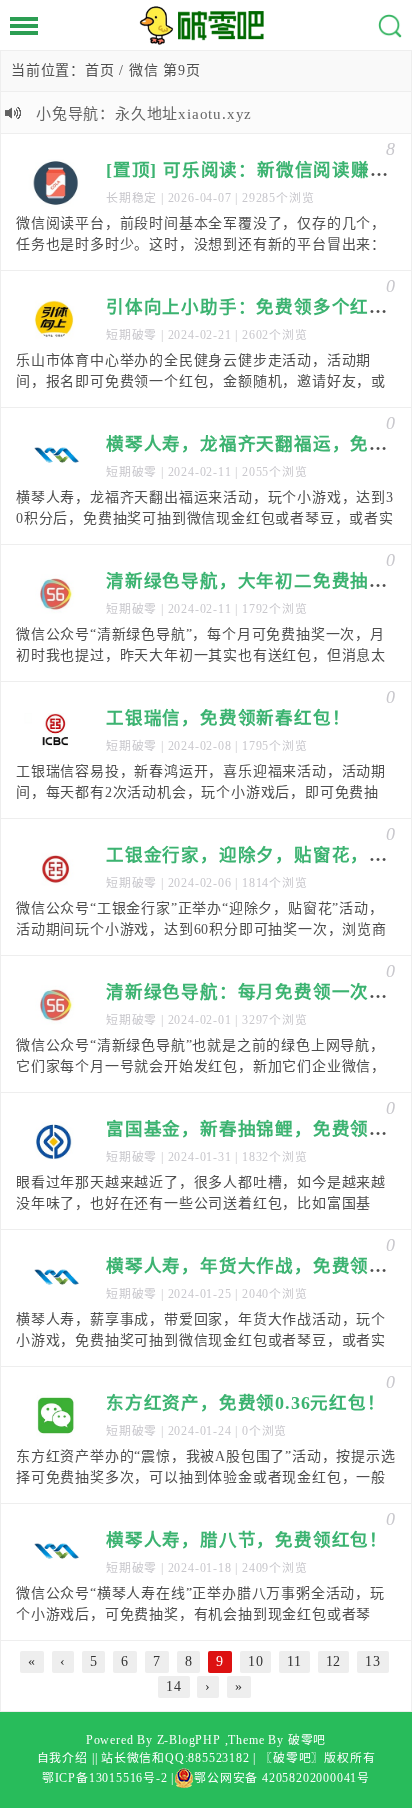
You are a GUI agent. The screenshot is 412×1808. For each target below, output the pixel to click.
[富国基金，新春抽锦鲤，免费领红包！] (56, 1142)
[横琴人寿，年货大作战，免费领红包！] (56, 1279)
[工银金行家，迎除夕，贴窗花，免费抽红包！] (56, 868)
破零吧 (307, 1740)
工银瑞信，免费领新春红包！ (228, 718)
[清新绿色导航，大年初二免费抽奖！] (56, 594)
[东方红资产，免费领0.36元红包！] (56, 1416)
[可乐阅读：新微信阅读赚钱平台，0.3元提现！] (56, 183)
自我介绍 (62, 1758)
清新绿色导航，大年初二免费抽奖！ (256, 581)
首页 (100, 70)
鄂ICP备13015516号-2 (105, 1778)
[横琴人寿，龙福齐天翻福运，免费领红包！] (56, 457)
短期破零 (131, 335)
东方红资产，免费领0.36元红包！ (246, 1403)
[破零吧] (206, 25)
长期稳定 (131, 198)
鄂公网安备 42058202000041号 (282, 1778)
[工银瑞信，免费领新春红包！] (56, 731)
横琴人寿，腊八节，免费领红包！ (247, 1540)
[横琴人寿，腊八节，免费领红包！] (56, 1553)
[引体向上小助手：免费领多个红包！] (56, 320)
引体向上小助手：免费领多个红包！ (256, 307)
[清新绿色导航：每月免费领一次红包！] (56, 1005)
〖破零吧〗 (292, 1758)
